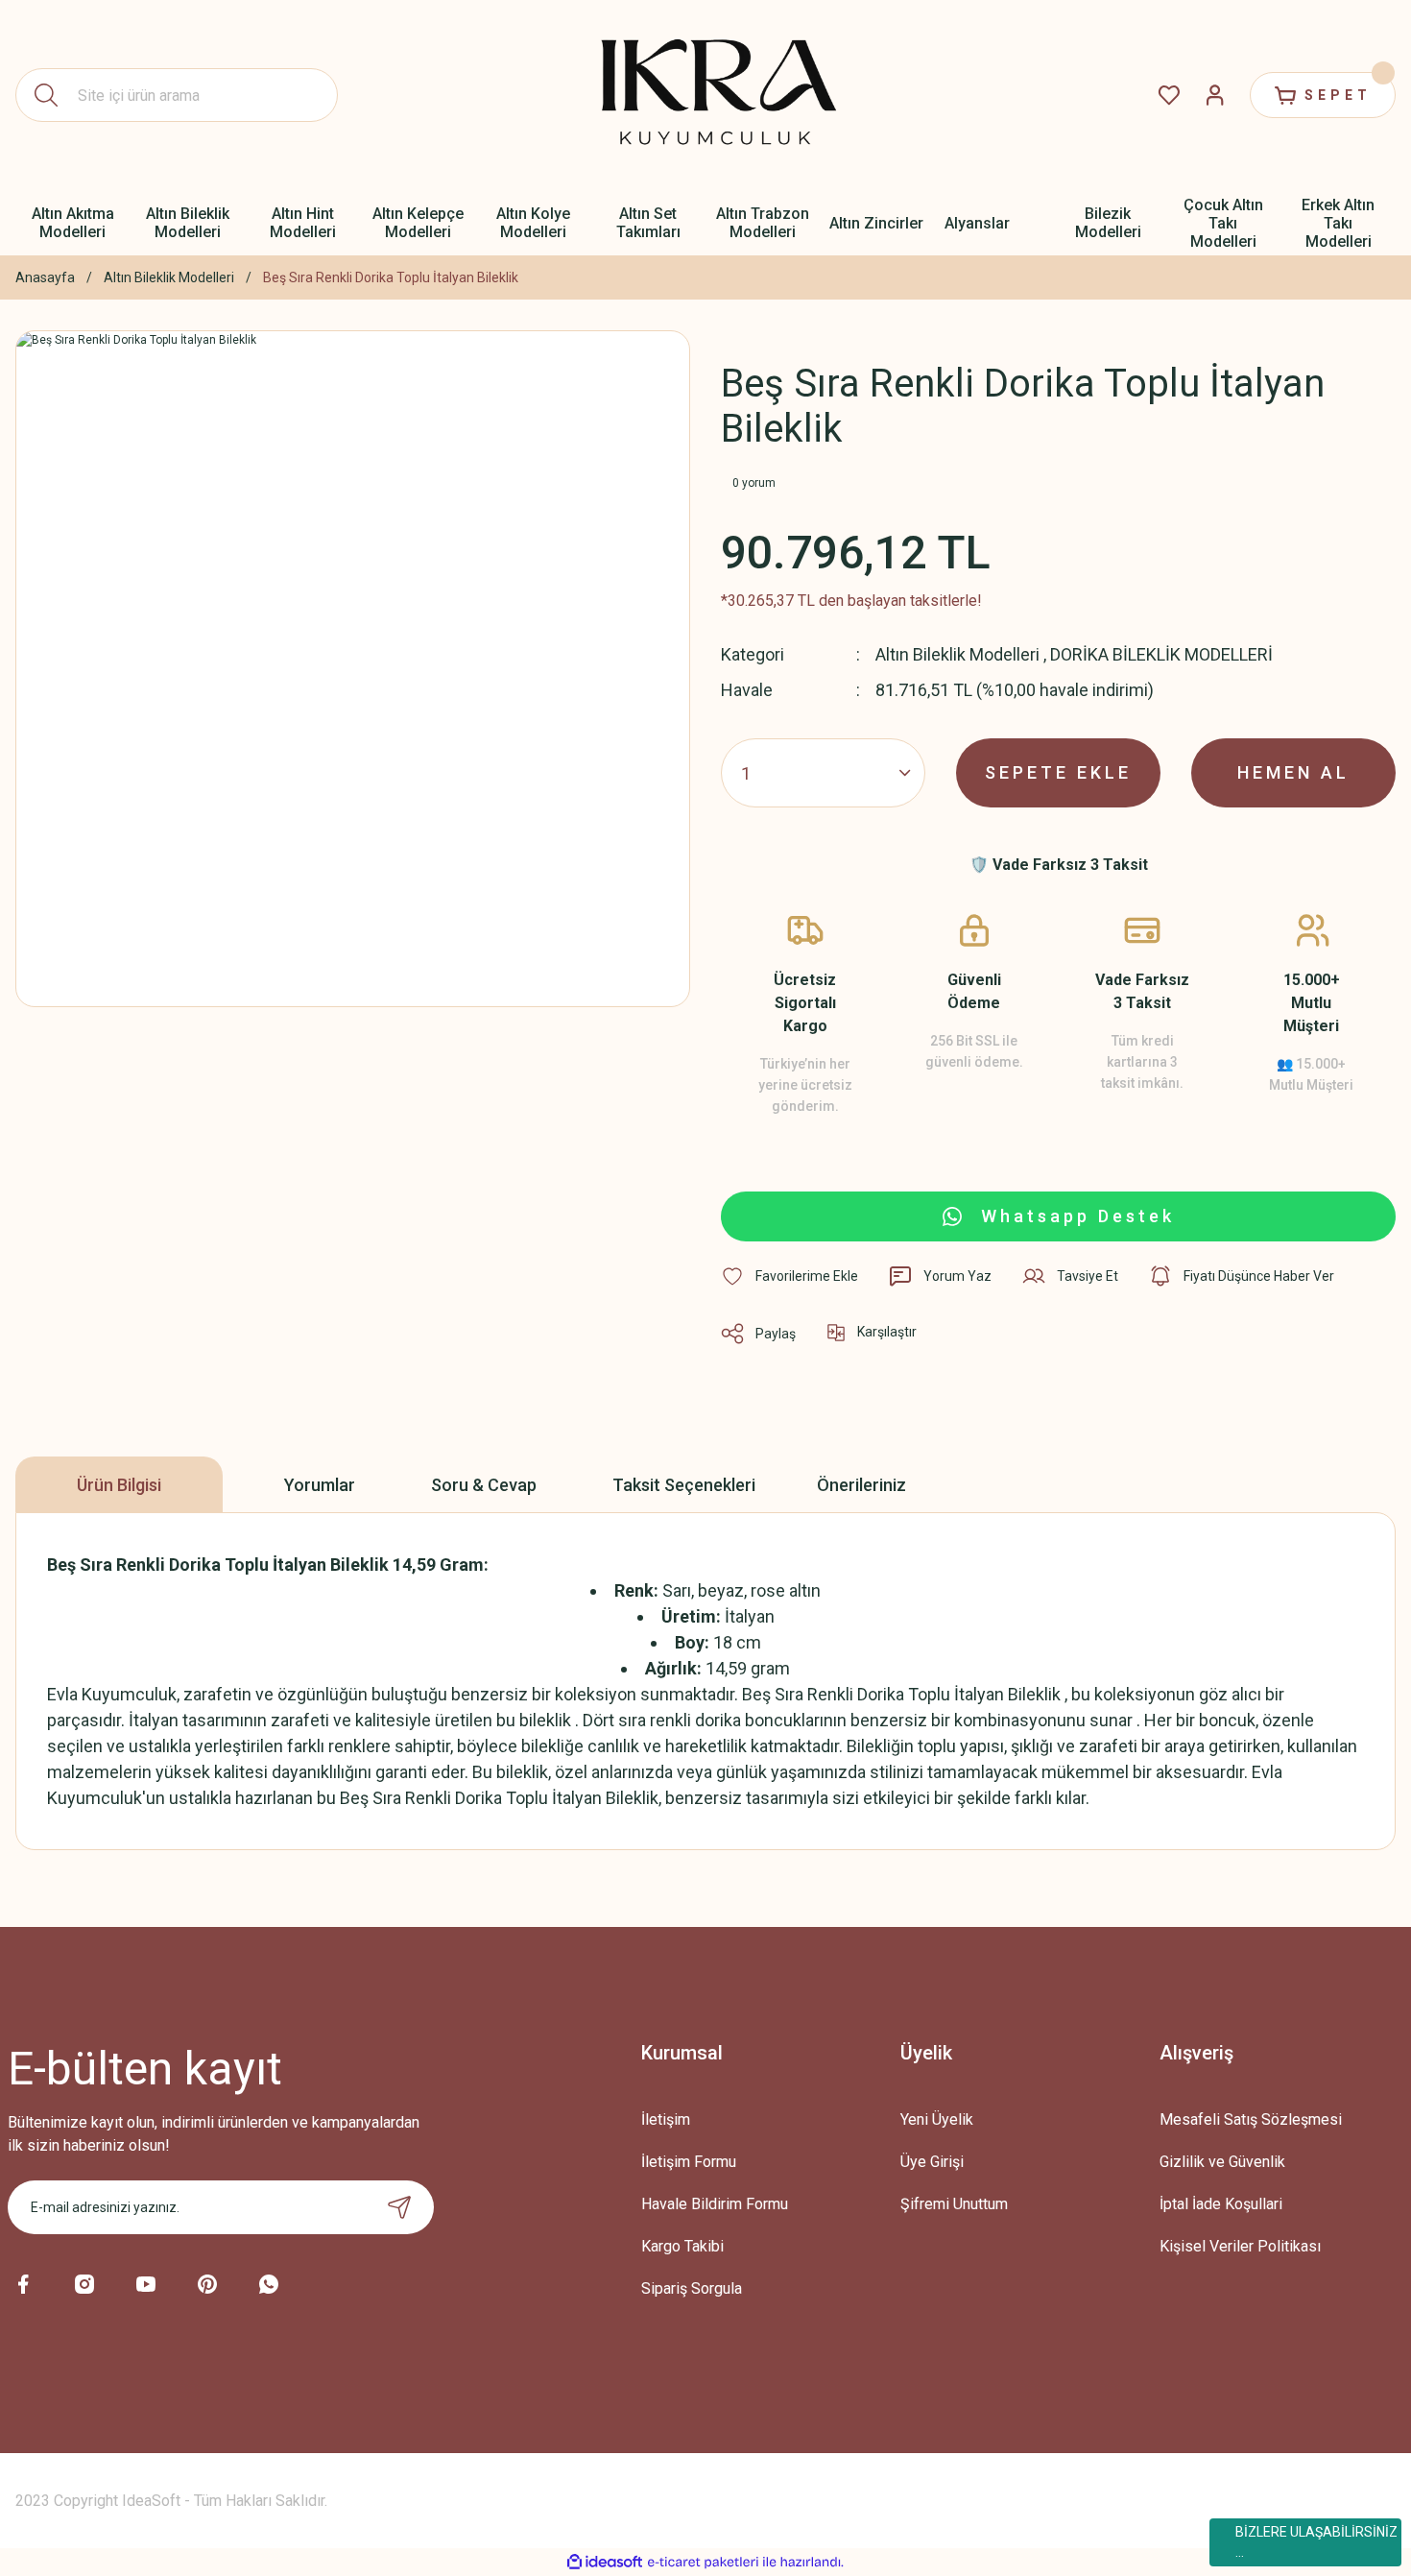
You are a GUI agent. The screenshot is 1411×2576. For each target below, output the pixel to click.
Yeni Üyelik (937, 2119)
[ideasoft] (605, 2562)
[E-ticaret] (703, 2563)
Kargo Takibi (682, 2246)
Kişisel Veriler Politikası (1240, 2246)
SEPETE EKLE (1058, 772)
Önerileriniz (861, 1485)
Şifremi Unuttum (954, 2204)
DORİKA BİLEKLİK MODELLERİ (1161, 654)
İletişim (666, 2119)
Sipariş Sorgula (692, 2288)
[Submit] (399, 2207)
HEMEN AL (1293, 772)
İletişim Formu (689, 2162)
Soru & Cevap (484, 1485)
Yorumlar (320, 1485)
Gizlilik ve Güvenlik (1222, 2162)
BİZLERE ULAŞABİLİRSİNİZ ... (1316, 2542)
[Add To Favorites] (789, 1276)
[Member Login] (1215, 95)
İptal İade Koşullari (1221, 2204)
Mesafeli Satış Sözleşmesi (1251, 2119)
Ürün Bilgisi (119, 1485)
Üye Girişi (932, 2162)
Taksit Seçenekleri (684, 1485)
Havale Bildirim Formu (715, 2204)
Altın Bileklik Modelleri (957, 654)
